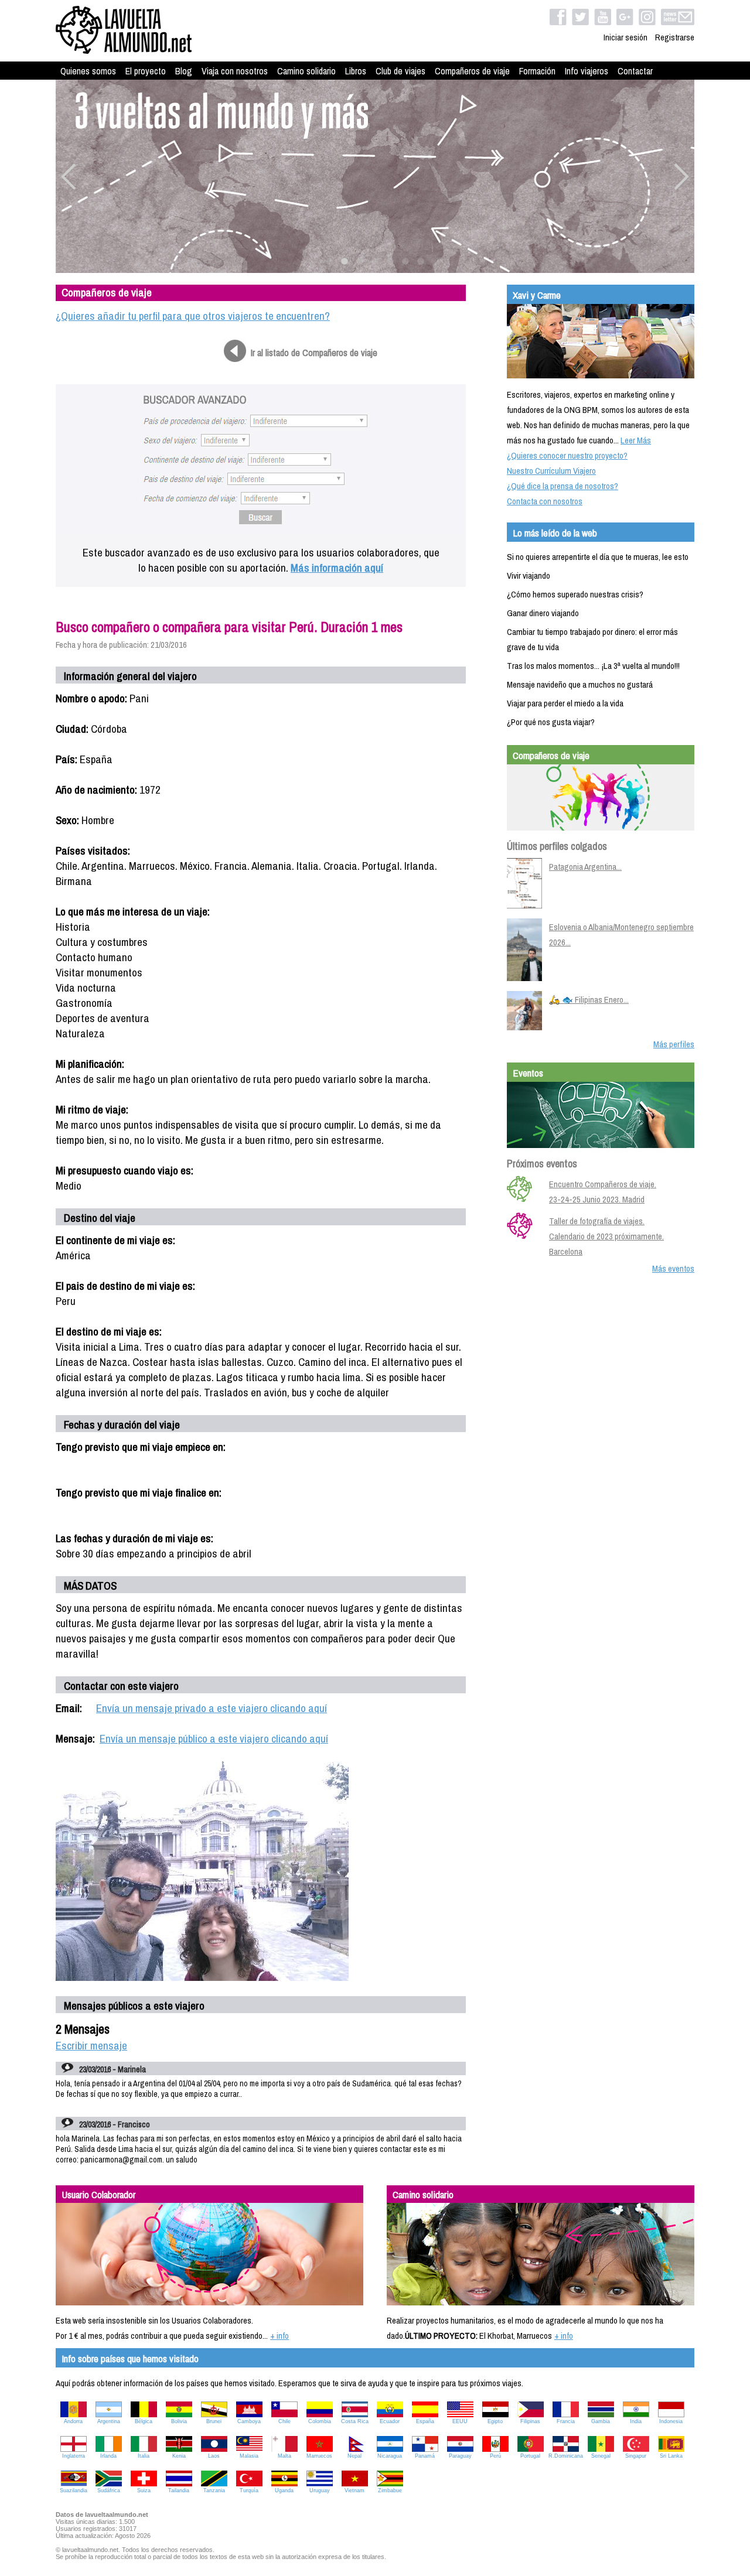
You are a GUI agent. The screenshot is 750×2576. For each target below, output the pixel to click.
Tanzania (214, 2490)
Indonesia (671, 2421)
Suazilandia (74, 2490)
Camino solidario (306, 71)
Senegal (601, 2456)
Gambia (601, 2421)
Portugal (530, 2456)
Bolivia (179, 2421)
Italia (144, 2456)
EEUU (460, 2421)
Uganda (284, 2490)
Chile (284, 2421)
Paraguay (460, 2456)
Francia (566, 2421)
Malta (284, 2456)
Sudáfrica (109, 2490)
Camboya (249, 2421)
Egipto (495, 2421)
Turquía (249, 2490)
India (636, 2421)
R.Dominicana (566, 2456)
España (425, 2421)
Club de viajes (400, 71)
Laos (214, 2456)
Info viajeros (587, 71)
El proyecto (146, 71)
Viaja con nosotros (235, 71)
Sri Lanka (671, 2456)
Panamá (425, 2456)
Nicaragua (390, 2456)
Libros (356, 71)
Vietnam (354, 2490)
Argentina (109, 2421)
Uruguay (320, 2490)
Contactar (635, 71)
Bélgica (144, 2421)
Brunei (214, 2421)
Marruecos (319, 2456)
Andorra (73, 2421)
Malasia (249, 2456)
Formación (537, 71)
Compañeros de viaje (472, 71)
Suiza (144, 2490)
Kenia (179, 2456)
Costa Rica (355, 2421)
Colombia (320, 2421)
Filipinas (530, 2421)
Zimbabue (390, 2490)
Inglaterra (74, 2456)
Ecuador (390, 2421)
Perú (495, 2456)
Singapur (636, 2456)
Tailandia (179, 2490)
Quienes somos (88, 71)
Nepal (354, 2456)
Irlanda (108, 2456)
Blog (184, 71)
